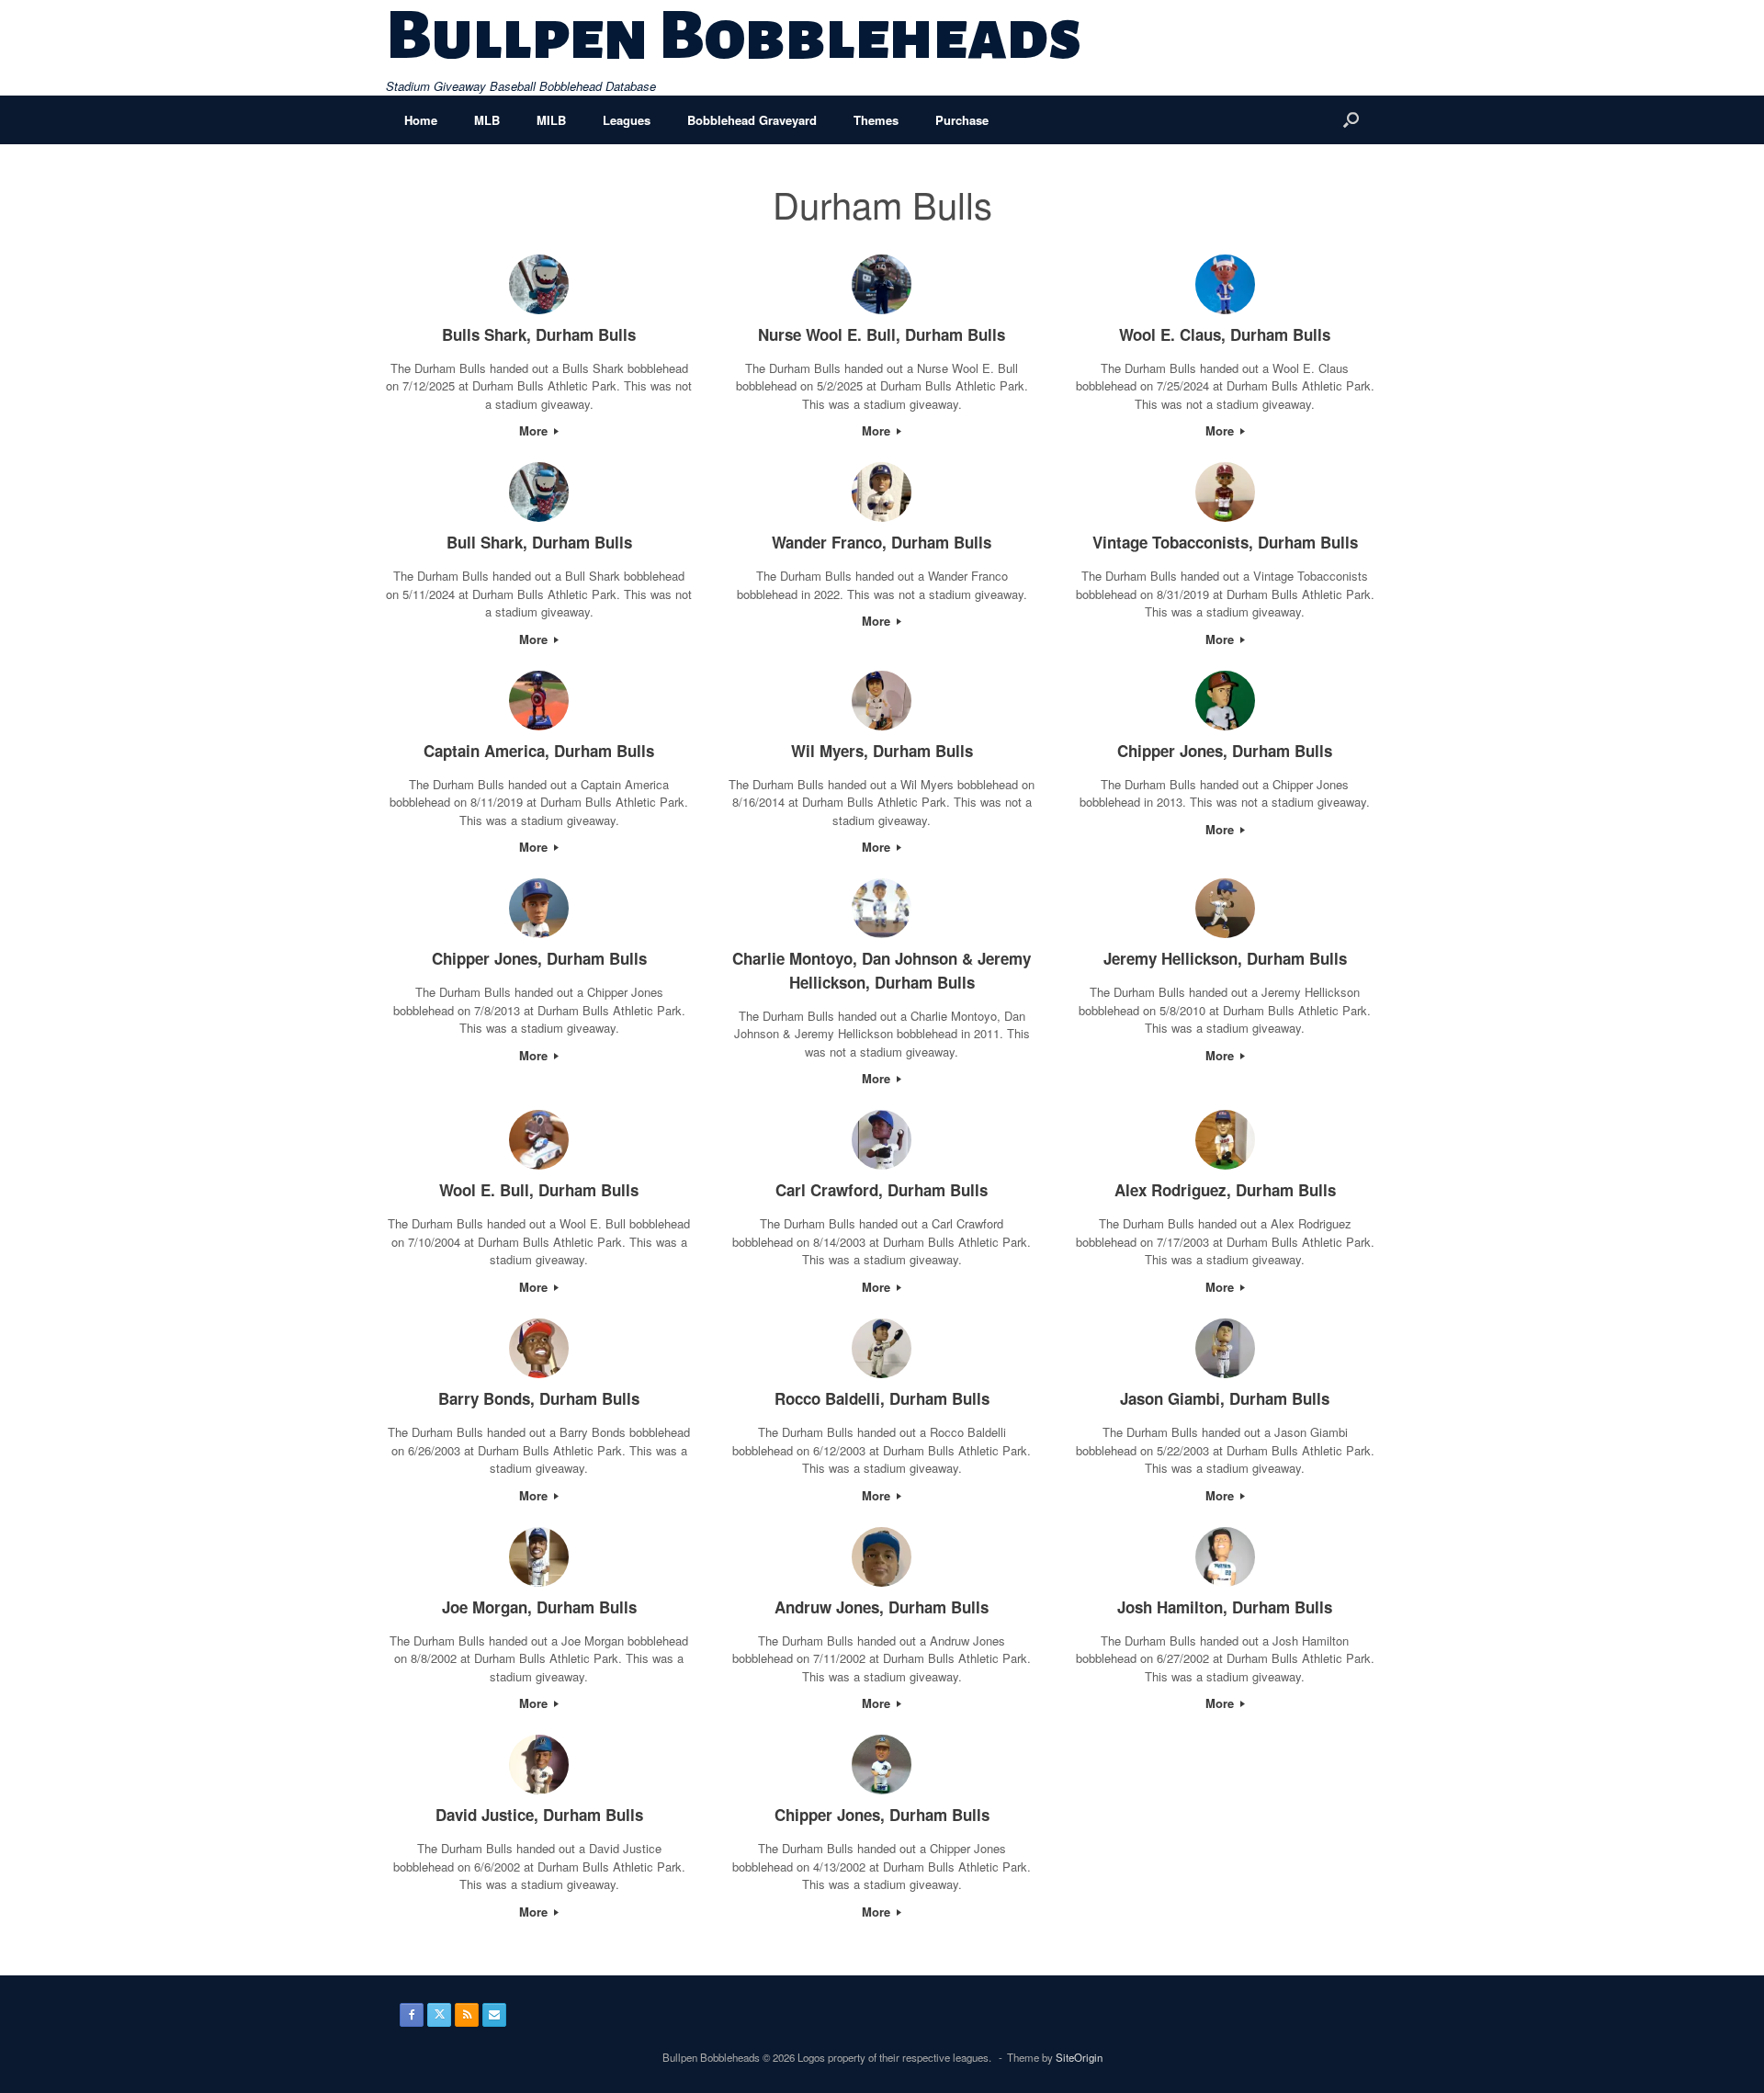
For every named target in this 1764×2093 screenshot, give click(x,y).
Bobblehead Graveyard (752, 120)
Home (421, 120)
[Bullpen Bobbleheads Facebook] (412, 2015)
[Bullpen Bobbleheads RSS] (467, 2015)
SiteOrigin (1079, 2057)
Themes (876, 120)
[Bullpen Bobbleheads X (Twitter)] (439, 2015)
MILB (551, 120)
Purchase (962, 120)
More (535, 430)
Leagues (627, 120)
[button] (1351, 120)
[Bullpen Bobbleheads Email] (494, 2015)
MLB (487, 120)
